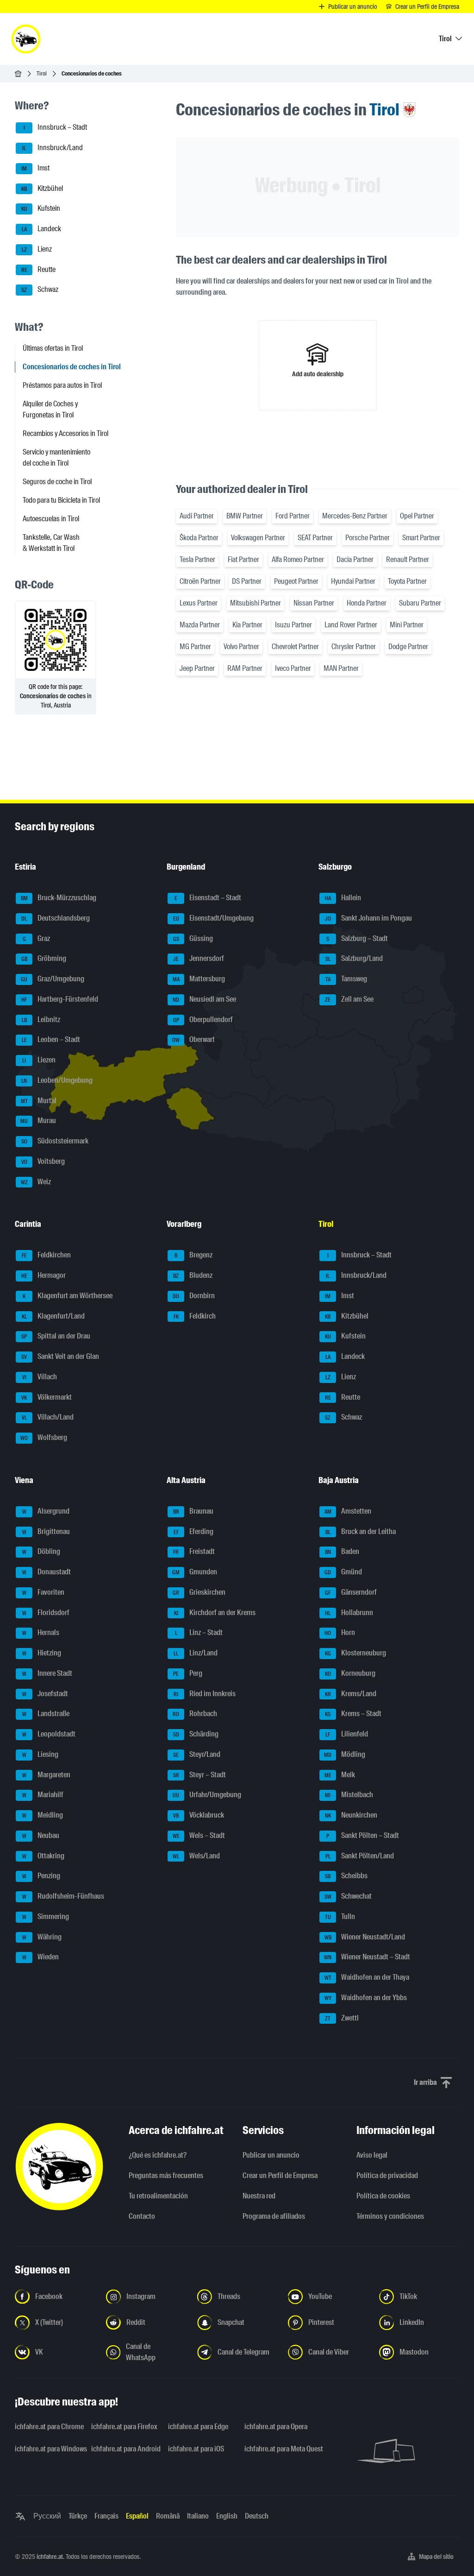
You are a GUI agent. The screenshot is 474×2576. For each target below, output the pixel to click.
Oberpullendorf (203, 1020)
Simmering (46, 1916)
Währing (42, 1937)
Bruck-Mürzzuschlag (59, 898)
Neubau (41, 1835)
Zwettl (342, 2018)
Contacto (142, 2216)
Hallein (343, 898)
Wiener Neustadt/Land (365, 1937)
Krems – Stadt (353, 1714)
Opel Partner (417, 516)
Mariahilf (43, 1795)
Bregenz (193, 1255)
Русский (47, 2516)
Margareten (47, 1775)
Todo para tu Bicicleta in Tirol (61, 500)
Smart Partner (421, 538)
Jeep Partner (197, 668)
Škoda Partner (199, 538)
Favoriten (44, 1592)
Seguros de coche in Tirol (57, 482)
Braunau (193, 1511)
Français (106, 2516)
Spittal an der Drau (56, 1336)
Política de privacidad (387, 2175)
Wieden (41, 1957)
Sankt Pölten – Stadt (363, 1835)
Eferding (194, 1531)
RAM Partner (245, 668)
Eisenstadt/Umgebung (214, 918)
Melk (340, 1775)
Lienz (37, 249)
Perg (188, 1673)
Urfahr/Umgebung (207, 1795)
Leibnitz (41, 1020)
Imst (35, 168)
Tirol (42, 73)
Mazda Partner (200, 625)
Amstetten (348, 1511)
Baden (342, 1552)
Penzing (41, 1876)
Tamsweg (346, 979)
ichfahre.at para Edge (198, 2427)
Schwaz (40, 290)
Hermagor (44, 1275)
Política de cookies (383, 2196)
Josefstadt (45, 1694)
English (227, 2516)
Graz (37, 938)
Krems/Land (351, 1694)
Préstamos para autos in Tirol (62, 385)
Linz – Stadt (199, 1633)
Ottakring (44, 1856)
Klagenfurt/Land (53, 1316)
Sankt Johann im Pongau (369, 918)
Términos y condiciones (390, 2216)
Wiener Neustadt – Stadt (367, 1957)
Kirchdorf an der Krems (215, 1613)
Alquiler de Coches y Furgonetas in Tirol (50, 409)
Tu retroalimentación (158, 2196)
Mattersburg (199, 979)
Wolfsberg (44, 1437)
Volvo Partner (241, 647)
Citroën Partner (200, 581)
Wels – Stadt (199, 1835)
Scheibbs (346, 1876)
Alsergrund (46, 1511)
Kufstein (41, 209)
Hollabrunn (349, 1613)
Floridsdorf (46, 1613)
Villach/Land (48, 1417)
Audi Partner (197, 516)
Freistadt (194, 1552)
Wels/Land (196, 1856)
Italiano (198, 2516)
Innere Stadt (47, 1673)
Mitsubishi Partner (256, 603)
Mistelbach (349, 1795)
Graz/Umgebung (53, 979)
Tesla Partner (197, 559)
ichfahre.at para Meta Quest (277, 2449)
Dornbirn (194, 1296)
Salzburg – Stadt (357, 938)
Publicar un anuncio (271, 2155)
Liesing (41, 1754)
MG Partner (195, 647)
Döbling (41, 1552)
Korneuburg (350, 1673)
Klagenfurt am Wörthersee (68, 1296)
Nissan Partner (314, 603)
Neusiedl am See (204, 999)
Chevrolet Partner (295, 647)
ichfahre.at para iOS (196, 2449)
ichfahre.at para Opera (276, 2427)
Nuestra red (259, 2196)
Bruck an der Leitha (361, 1531)
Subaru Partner (420, 603)
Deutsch (257, 2516)
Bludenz (193, 1275)
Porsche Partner (368, 538)
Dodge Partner (408, 647)
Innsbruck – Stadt (56, 128)
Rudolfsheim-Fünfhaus (63, 1896)
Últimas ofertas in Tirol (53, 348)
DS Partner (247, 581)
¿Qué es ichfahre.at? (158, 2155)
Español (137, 2516)
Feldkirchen (47, 1255)
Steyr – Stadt (200, 1775)
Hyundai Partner (353, 581)
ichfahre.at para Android (124, 2449)
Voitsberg (43, 1161)
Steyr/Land (197, 1754)
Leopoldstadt (49, 1734)
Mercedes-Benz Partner (355, 516)
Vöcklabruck (199, 1815)
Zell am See (349, 999)
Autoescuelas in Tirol (51, 519)
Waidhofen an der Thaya (367, 1977)
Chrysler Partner (354, 647)
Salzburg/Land (354, 959)
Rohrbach (195, 1714)
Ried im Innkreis (205, 1694)
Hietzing (42, 1653)
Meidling (43, 1815)
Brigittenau (46, 1531)
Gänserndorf (351, 1592)
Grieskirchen (199, 1592)
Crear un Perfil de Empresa (280, 2175)
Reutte (39, 269)
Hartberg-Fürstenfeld (60, 999)
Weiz (36, 1182)
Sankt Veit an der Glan (60, 1356)
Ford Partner (293, 516)
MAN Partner (341, 668)
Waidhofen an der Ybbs (366, 1998)
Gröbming (44, 959)
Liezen (39, 1060)
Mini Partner (407, 625)
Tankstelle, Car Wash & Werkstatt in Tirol (51, 543)
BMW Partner (245, 516)
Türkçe (78, 2516)
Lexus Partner (199, 603)
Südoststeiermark (55, 1141)
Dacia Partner (355, 559)
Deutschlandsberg (56, 918)
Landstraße (46, 1714)
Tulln (340, 1916)
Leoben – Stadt (51, 1040)
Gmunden (195, 1572)
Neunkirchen (351, 1815)
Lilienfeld (347, 1734)
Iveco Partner (293, 668)
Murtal (39, 1101)
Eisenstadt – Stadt (208, 898)
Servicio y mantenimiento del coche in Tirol (56, 458)
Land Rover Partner (351, 625)
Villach (40, 1377)
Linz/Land (196, 1653)
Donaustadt (47, 1572)
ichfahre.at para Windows (47, 2449)
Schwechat (348, 1896)
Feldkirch (195, 1316)
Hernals (41, 1633)
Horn (340, 1633)
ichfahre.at (50, 2557)
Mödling (345, 1754)
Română (168, 2516)
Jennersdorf (199, 959)
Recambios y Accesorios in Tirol (65, 433)
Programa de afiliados (274, 2216)
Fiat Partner (243, 559)
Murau (38, 1121)
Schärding (196, 1734)
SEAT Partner (315, 538)
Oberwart (193, 1040)
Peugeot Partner (296, 581)
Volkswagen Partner (258, 538)
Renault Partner (408, 559)
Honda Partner (367, 603)
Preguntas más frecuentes (166, 2175)
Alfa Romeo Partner (298, 559)
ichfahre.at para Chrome (47, 2427)
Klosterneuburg (356, 1653)
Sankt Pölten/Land (360, 1856)
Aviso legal (372, 2155)
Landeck (42, 229)
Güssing (193, 938)
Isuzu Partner (293, 625)
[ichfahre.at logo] (26, 39)
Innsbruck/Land (53, 148)
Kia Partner (247, 625)
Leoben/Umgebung (57, 1080)
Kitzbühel (42, 188)
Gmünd (343, 1572)
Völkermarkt (47, 1397)
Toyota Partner (407, 581)
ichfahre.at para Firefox (124, 2427)
